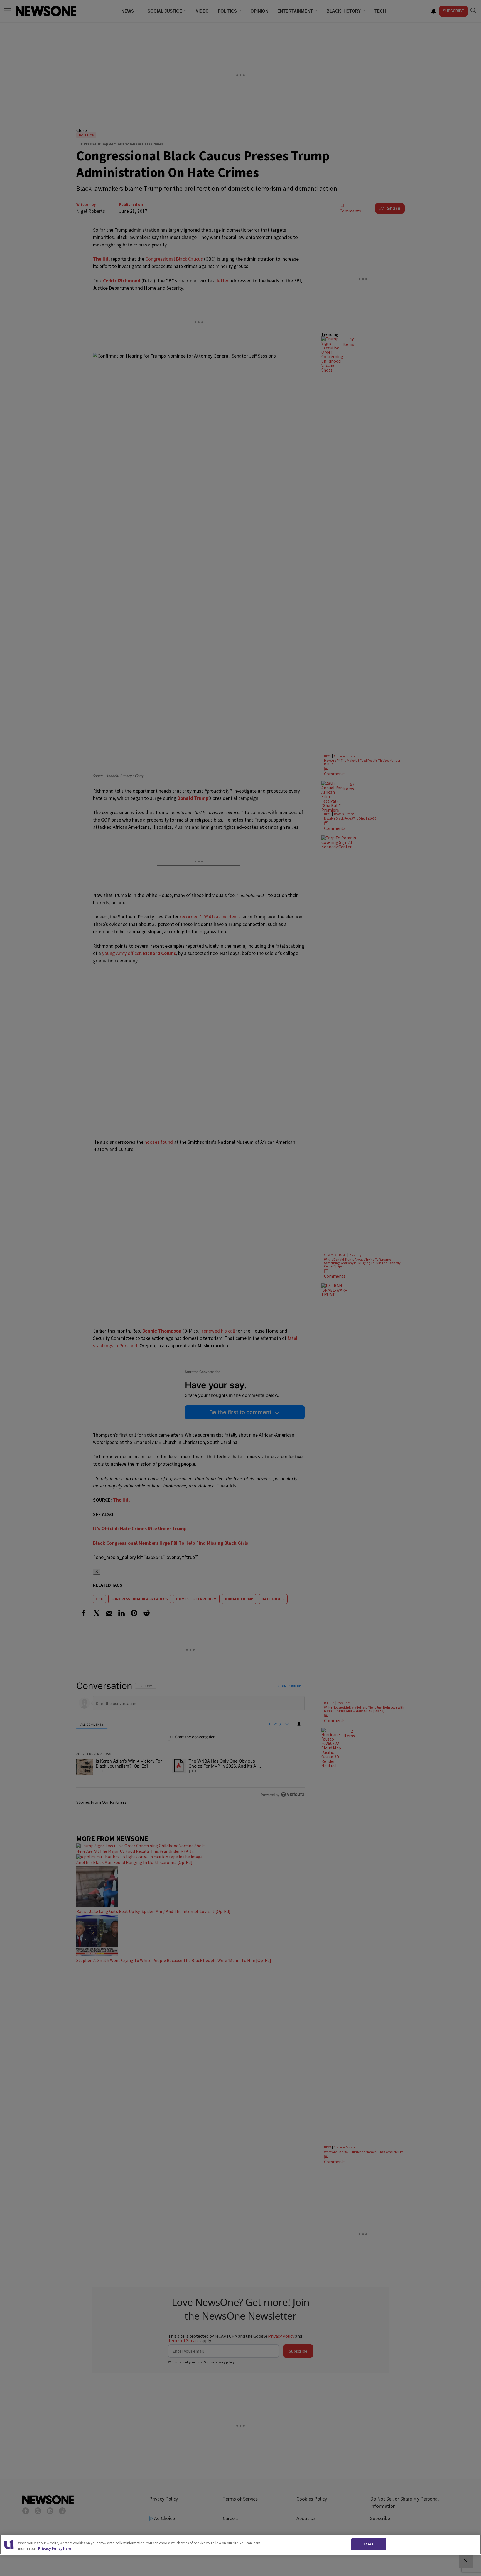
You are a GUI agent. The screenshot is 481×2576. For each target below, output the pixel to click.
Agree (369, 2544)
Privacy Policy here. (55, 2549)
